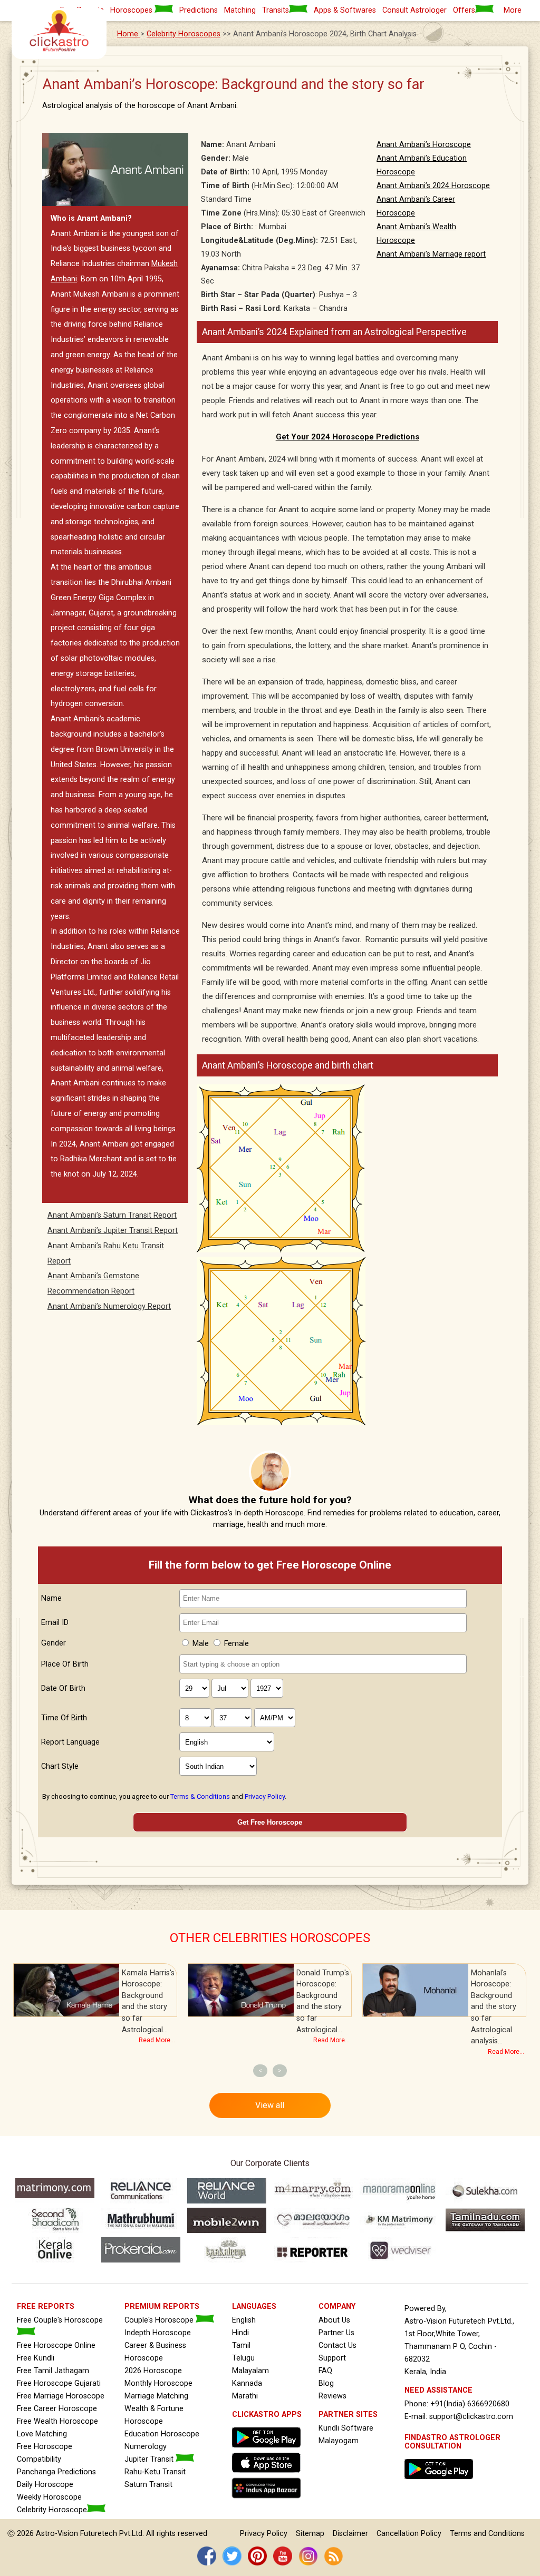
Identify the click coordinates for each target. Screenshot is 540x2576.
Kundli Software (346, 2428)
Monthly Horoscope (158, 2383)
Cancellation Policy (409, 2534)
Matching (240, 10)
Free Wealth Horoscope (57, 2421)
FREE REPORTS (46, 2306)
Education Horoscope (162, 2434)
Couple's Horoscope (160, 2320)
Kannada (247, 2383)
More (513, 10)
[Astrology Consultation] (441, 2482)
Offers (464, 10)
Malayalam (250, 2371)
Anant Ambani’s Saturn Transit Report (112, 1215)
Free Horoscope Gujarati (59, 2383)
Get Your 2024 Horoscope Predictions (348, 437)
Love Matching (42, 2434)
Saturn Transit (148, 2485)
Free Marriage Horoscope (61, 2396)
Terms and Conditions (487, 2534)
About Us (334, 2320)
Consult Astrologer (414, 10)
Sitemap (310, 2534)
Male (201, 1644)
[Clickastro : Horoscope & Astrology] (269, 2501)
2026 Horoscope (153, 2371)
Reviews (332, 2396)
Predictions (199, 10)
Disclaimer (350, 2534)
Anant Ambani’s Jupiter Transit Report (113, 1231)
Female (237, 1644)
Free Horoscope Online (56, 2345)
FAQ (325, 2371)
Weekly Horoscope (49, 2497)
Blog (326, 2383)
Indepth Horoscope (158, 2333)
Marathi (245, 2396)
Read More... (157, 2040)
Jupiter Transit (150, 2459)
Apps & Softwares (345, 10)
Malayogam (339, 2441)
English (244, 2320)
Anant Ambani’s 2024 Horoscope (433, 186)
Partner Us (336, 2333)
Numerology (146, 2447)
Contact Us (337, 2345)
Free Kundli (36, 2358)
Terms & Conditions (200, 1796)
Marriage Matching (156, 2396)
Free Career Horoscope (57, 2409)
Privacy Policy (265, 1796)
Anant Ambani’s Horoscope (424, 145)
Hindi (240, 2333)
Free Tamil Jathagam (53, 2371)
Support (332, 2358)
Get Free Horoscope (270, 1822)
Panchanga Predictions (56, 2472)
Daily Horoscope (45, 2485)
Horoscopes (132, 10)
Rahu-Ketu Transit (155, 2472)
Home (129, 34)
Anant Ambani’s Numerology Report (109, 1306)
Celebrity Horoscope (52, 2510)
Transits (276, 10)
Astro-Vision (57, 2534)
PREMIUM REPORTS (162, 2306)
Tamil (241, 2345)
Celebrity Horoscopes (184, 34)
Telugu (243, 2358)
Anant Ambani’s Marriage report (431, 254)
